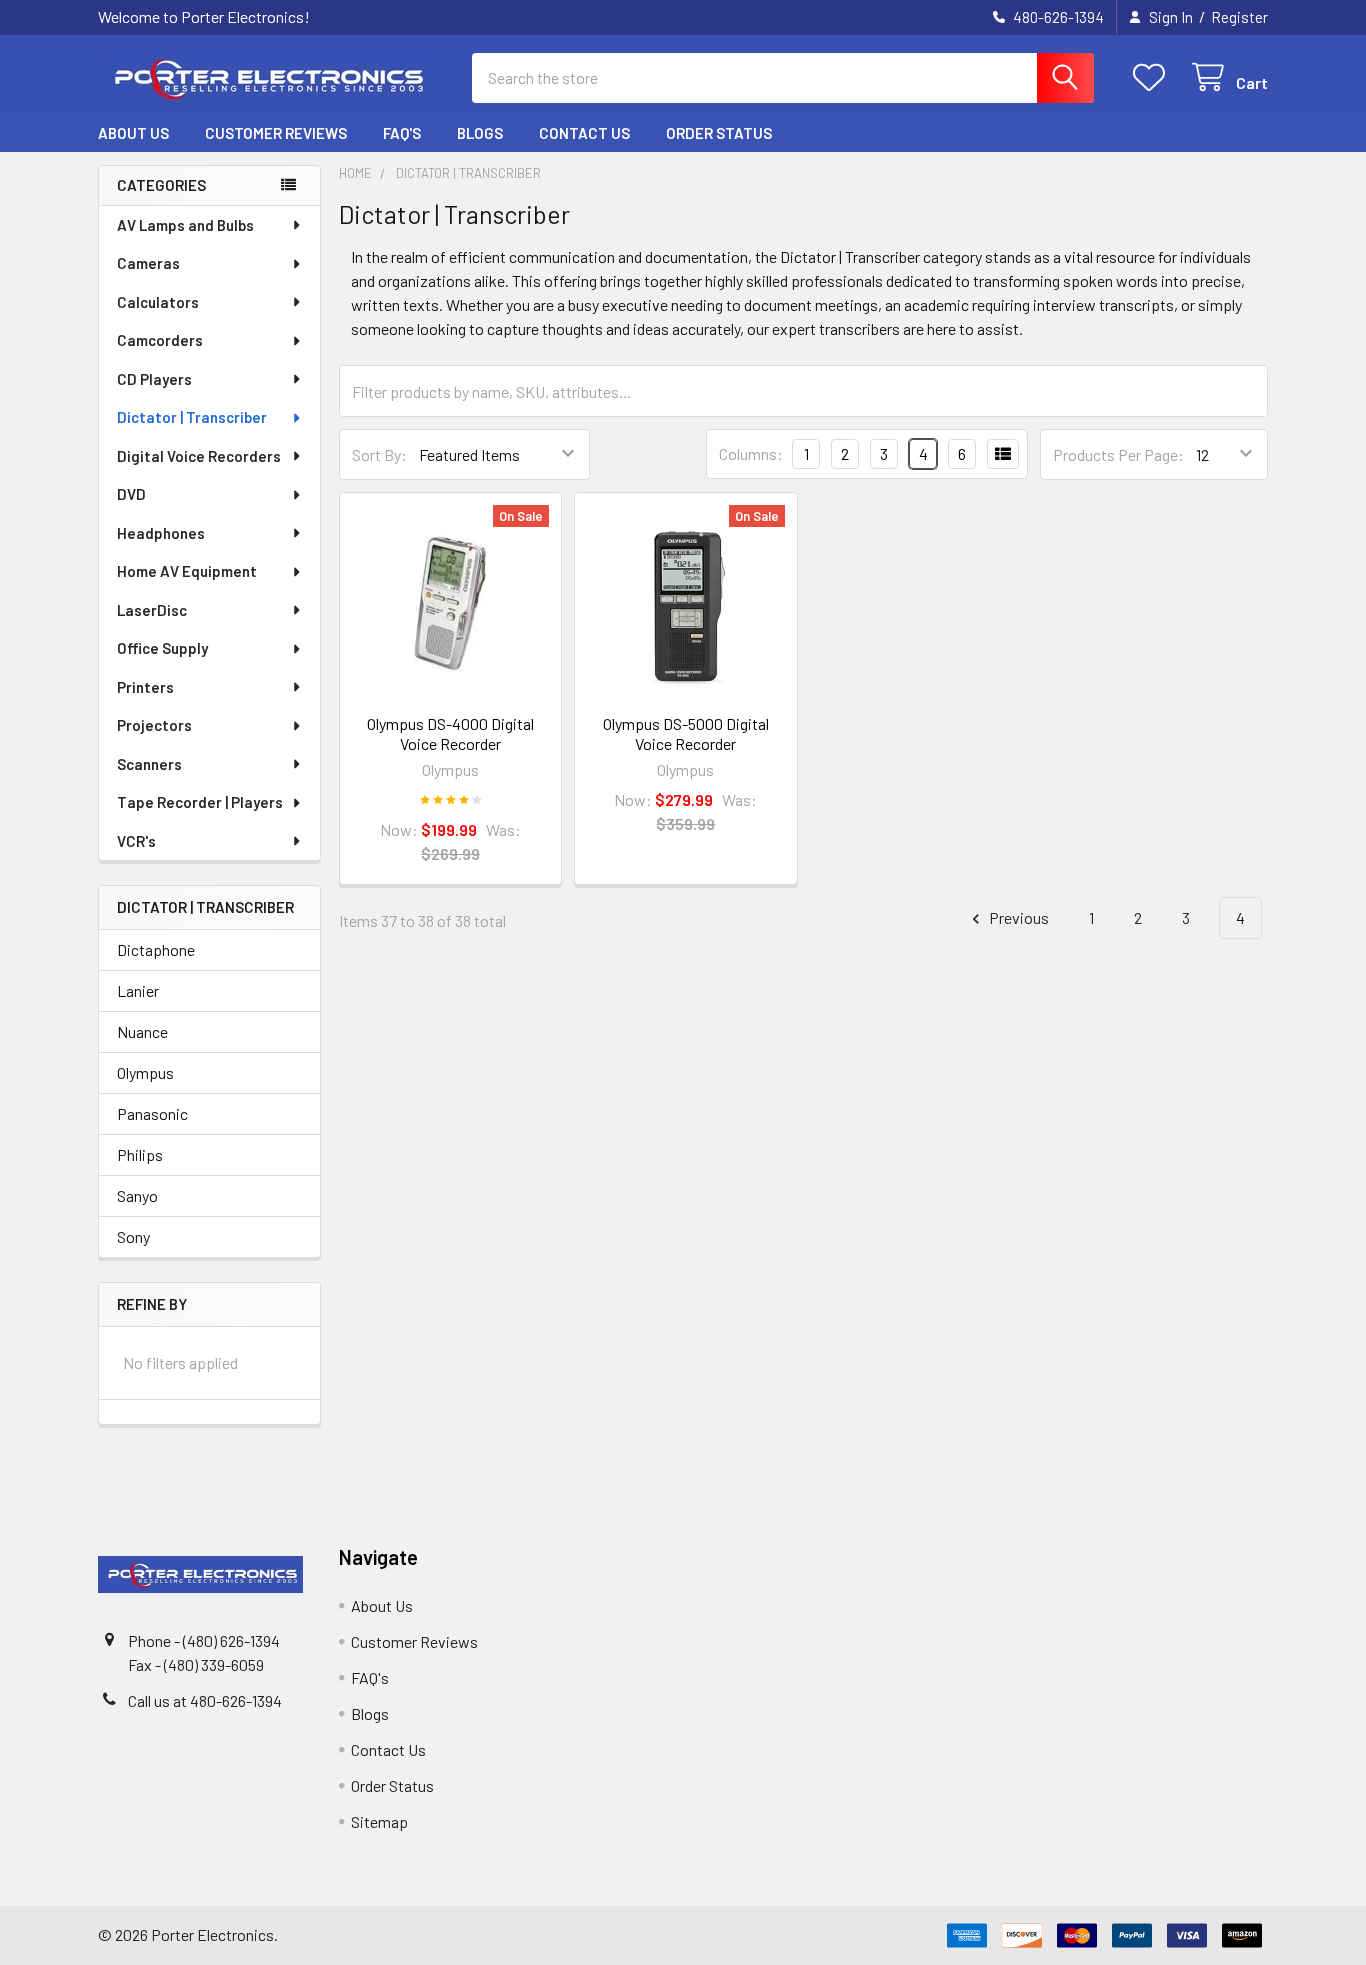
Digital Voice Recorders (199, 456)
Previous (1017, 917)
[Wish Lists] (1153, 77)
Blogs (480, 133)
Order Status (719, 133)
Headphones (161, 533)
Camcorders (160, 340)
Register (1239, 17)
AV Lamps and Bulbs (185, 225)
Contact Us (584, 133)
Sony (133, 1236)
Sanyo (137, 1195)
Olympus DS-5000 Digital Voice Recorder (686, 733)
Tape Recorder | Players (200, 802)
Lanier (138, 990)
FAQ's (402, 133)
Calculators (158, 302)
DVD (131, 494)
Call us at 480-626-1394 (205, 1700)
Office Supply (162, 648)
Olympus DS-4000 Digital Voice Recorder (450, 733)
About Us (133, 133)
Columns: (751, 453)
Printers (145, 687)
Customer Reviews (276, 133)
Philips (140, 1154)
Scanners (149, 764)
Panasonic (152, 1113)
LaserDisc (152, 610)
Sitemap (379, 1821)
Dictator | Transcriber (192, 417)
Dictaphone (156, 949)
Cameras (148, 263)
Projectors (154, 725)
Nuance (142, 1031)
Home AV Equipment (187, 571)
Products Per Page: (1118, 454)
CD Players (154, 379)
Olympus (145, 1072)
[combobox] (783, 78)
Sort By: (379, 454)
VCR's (136, 841)
